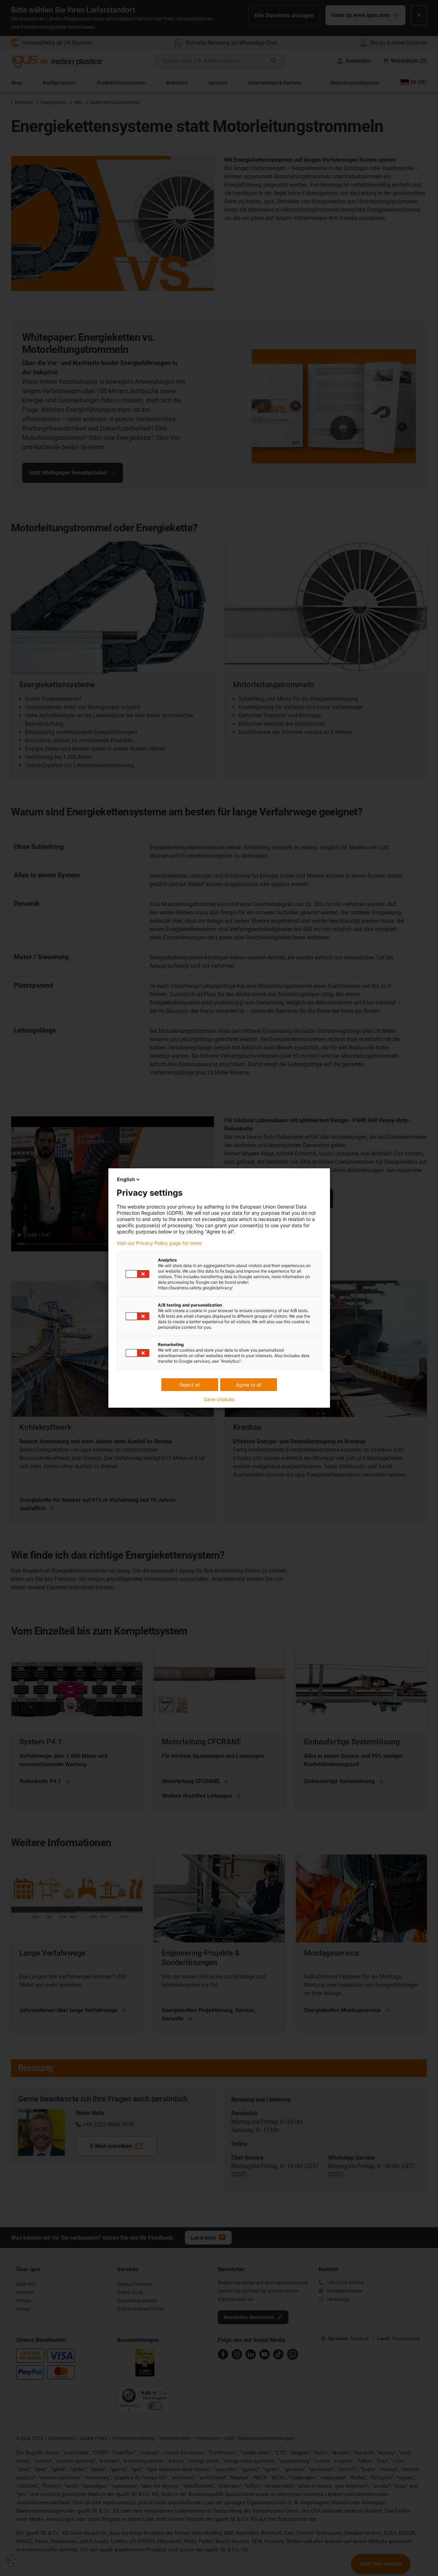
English (126, 1179)
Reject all (190, 1385)
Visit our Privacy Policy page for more (159, 1243)
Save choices (219, 1399)
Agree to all (249, 1385)
